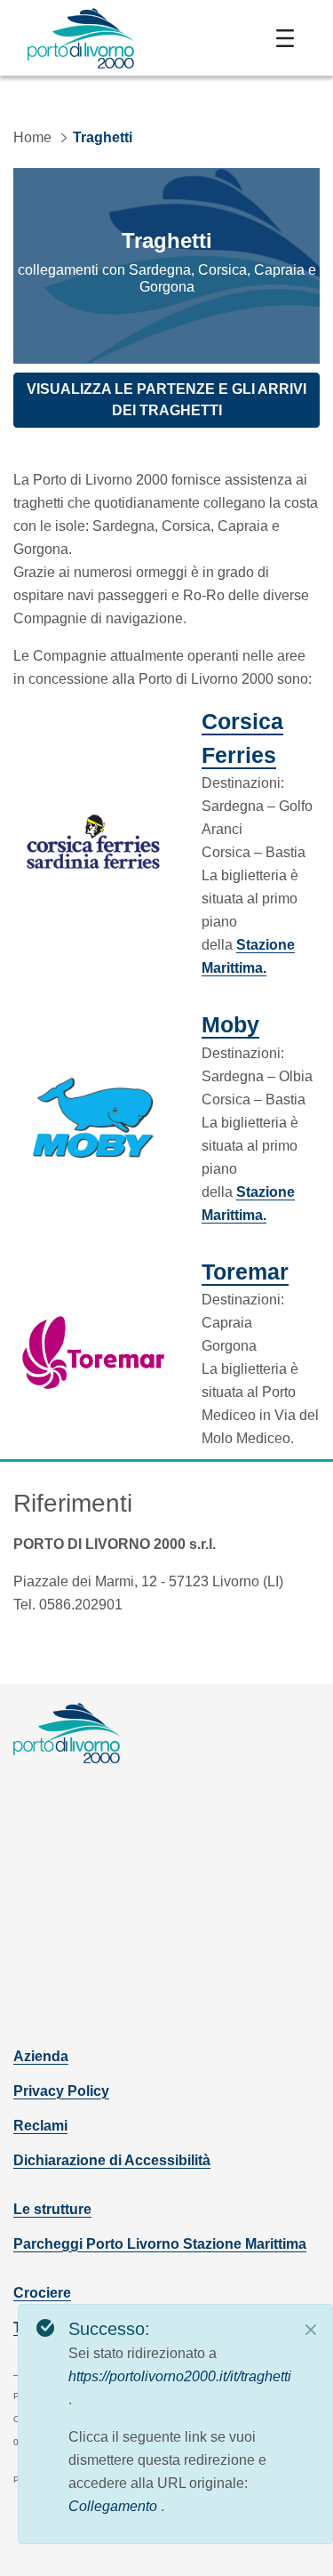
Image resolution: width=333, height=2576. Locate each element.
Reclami (40, 2126)
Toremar (245, 1271)
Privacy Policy (61, 2091)
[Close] (311, 2330)
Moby (230, 1024)
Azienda (41, 2056)
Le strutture (52, 2209)
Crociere (42, 2293)
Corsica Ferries (261, 738)
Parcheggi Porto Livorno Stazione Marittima (160, 2244)
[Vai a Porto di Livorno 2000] (81, 38)
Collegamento (115, 2506)
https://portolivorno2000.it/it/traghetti (180, 2376)
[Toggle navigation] (285, 38)
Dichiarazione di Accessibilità (112, 2160)
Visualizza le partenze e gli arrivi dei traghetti (166, 400)
